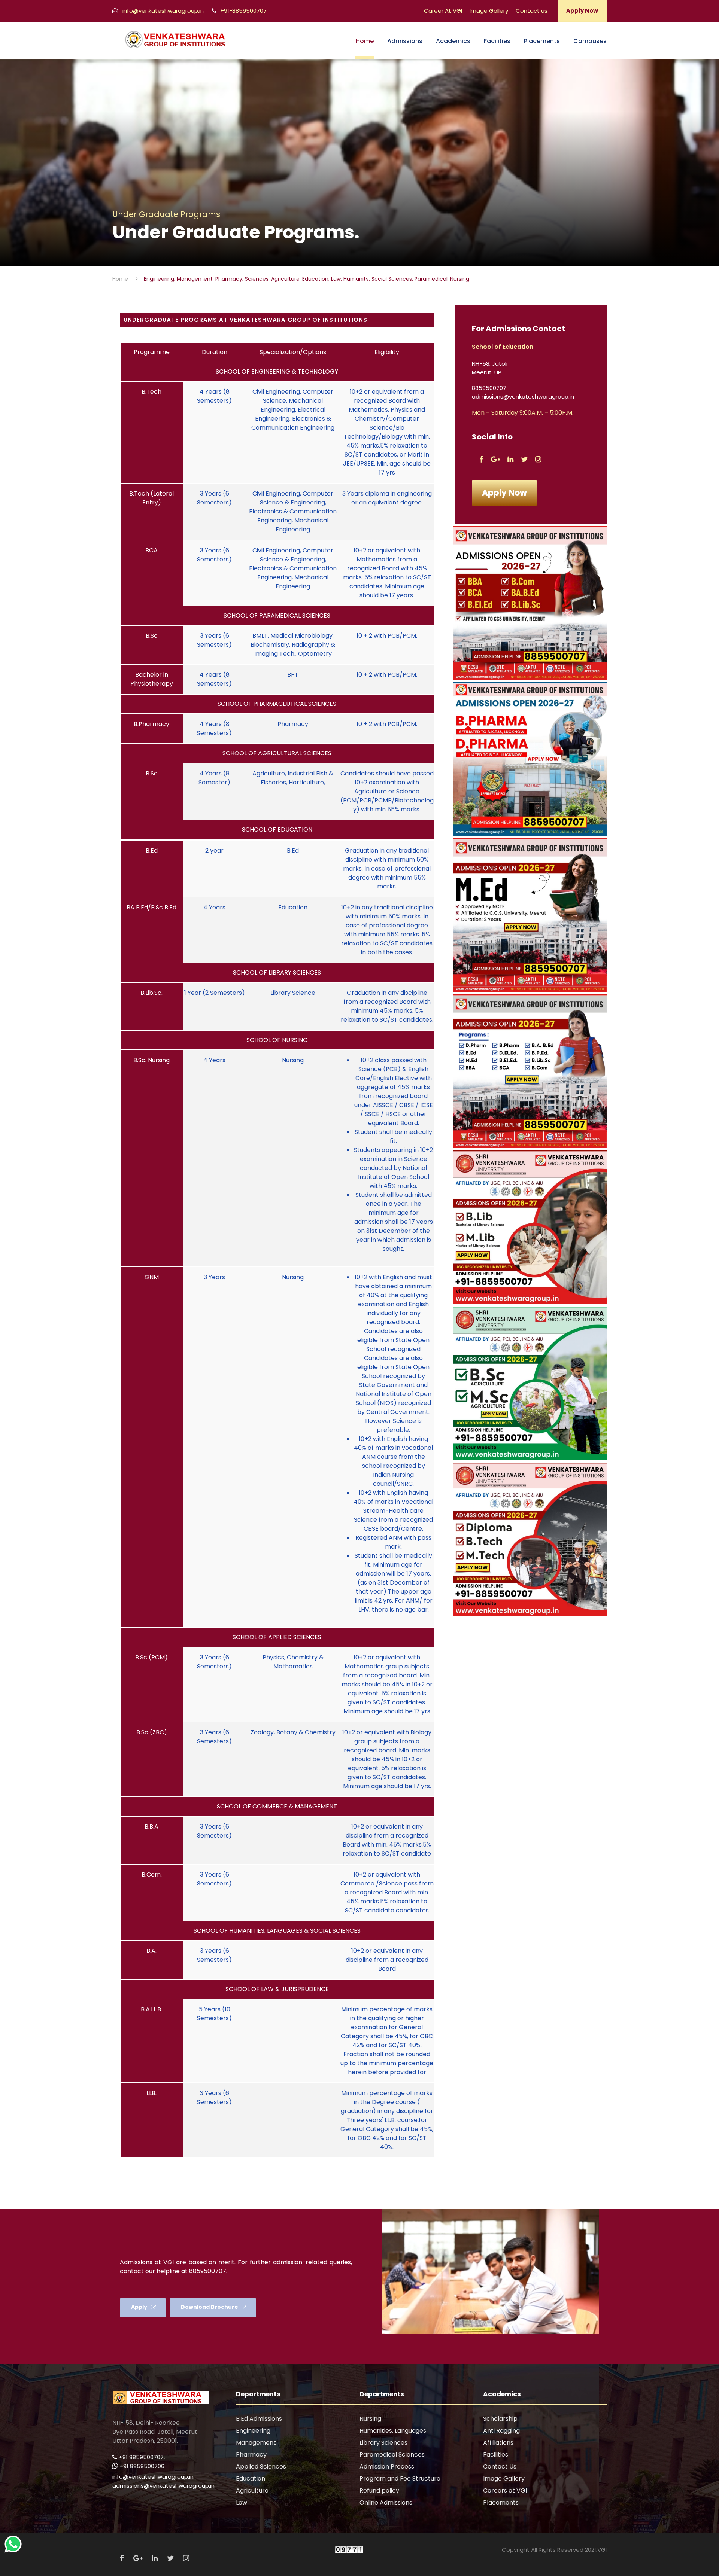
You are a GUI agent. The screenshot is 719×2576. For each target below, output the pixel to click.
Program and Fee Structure (400, 2479)
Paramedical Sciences (392, 2455)
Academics (453, 41)
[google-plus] (495, 459)
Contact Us (500, 2467)
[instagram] (538, 459)
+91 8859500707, (142, 2457)
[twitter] (524, 459)
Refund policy (379, 2490)
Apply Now (582, 11)
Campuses (590, 41)
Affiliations (498, 2443)
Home (365, 41)
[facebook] (481, 459)
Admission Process (387, 2467)
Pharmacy (251, 2455)
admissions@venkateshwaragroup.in (163, 2486)
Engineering (253, 2431)
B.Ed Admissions (259, 2419)
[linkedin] (510, 459)
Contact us (532, 11)
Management (256, 2443)
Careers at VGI (505, 2490)
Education (251, 2479)
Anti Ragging (501, 2431)
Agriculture (252, 2490)
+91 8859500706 (142, 2466)
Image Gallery (489, 11)
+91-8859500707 (243, 11)
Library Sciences (383, 2443)
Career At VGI (443, 11)
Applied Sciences (261, 2467)
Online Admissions (386, 2502)
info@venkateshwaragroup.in (153, 2477)
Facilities (497, 41)
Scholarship (500, 2419)
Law (242, 2502)
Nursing (370, 2419)
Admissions (405, 41)
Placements (542, 41)
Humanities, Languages (393, 2431)
